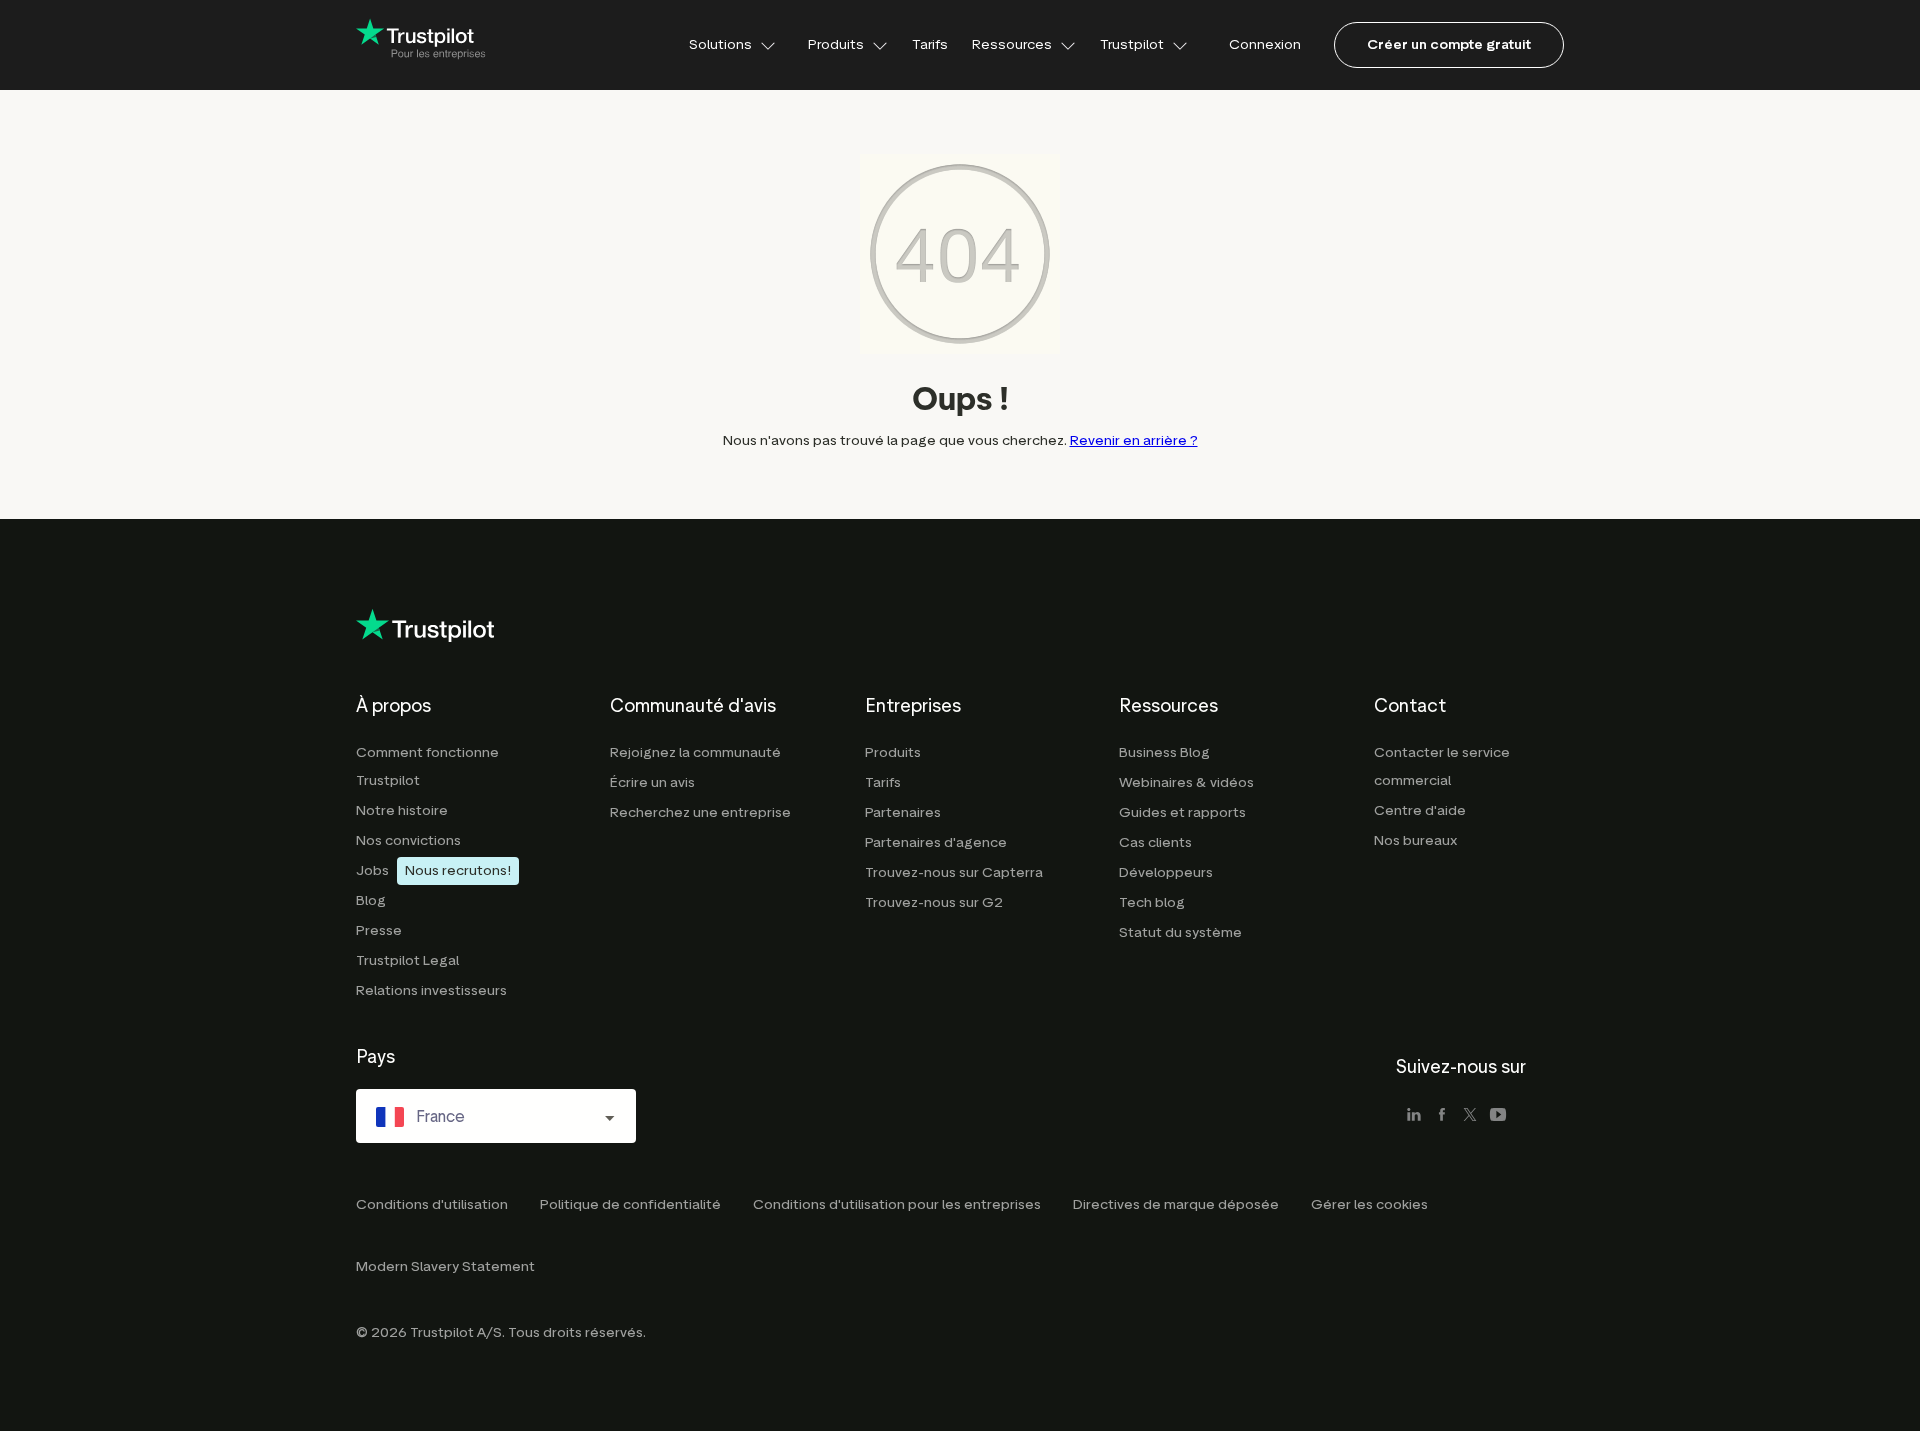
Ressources (1012, 44)
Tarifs (930, 44)
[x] (1470, 1116)
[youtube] (1498, 1116)
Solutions (720, 44)
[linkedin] (1414, 1116)
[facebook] (1442, 1116)
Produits (836, 44)
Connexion (1265, 44)
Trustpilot (1132, 44)
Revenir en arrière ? (1134, 440)
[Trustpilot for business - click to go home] (421, 45)
